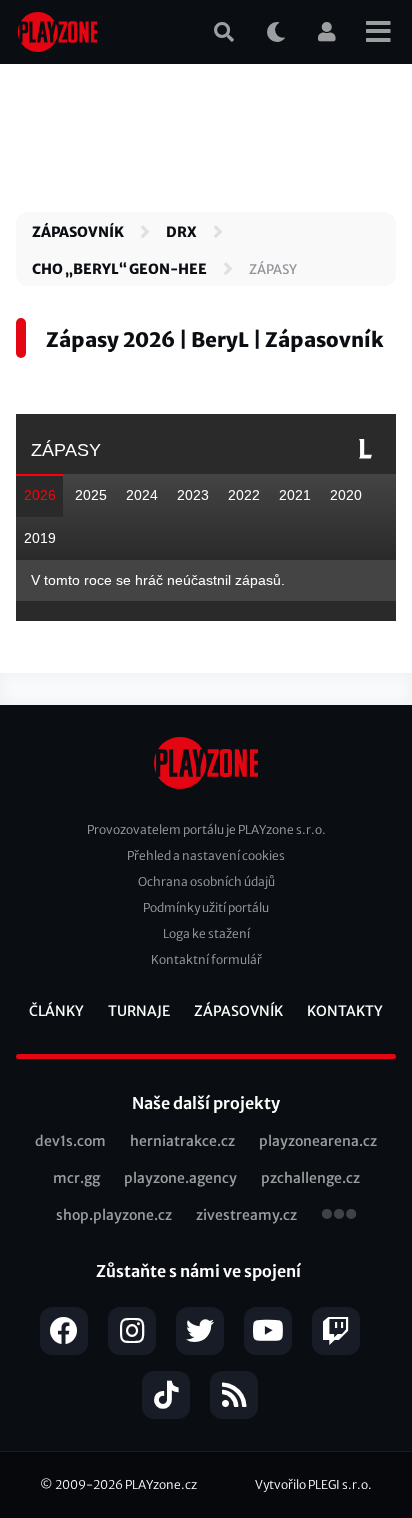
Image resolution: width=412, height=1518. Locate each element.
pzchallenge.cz (310, 1178)
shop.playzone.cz (114, 1215)
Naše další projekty (206, 1103)
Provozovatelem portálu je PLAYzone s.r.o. (206, 829)
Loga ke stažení (206, 933)
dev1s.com (70, 1141)
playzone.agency (180, 1178)
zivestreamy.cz (246, 1215)
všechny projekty (339, 1216)
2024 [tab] (142, 495)
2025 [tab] (91, 495)
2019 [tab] (40, 538)
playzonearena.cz (318, 1141)
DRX (181, 232)
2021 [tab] (295, 495)
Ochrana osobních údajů (206, 881)
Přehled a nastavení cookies (206, 855)
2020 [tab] (346, 495)
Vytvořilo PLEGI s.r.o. (313, 1484)
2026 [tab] (40, 495)
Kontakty (345, 1011)
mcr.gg (76, 1178)
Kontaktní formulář (206, 959)
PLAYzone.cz (161, 1484)
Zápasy (273, 269)
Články (56, 1011)
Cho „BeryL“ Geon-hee (119, 269)
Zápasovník (78, 232)
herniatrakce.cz (182, 1141)
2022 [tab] (244, 495)
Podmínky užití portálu (206, 907)
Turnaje (139, 1011)
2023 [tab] (193, 495)
